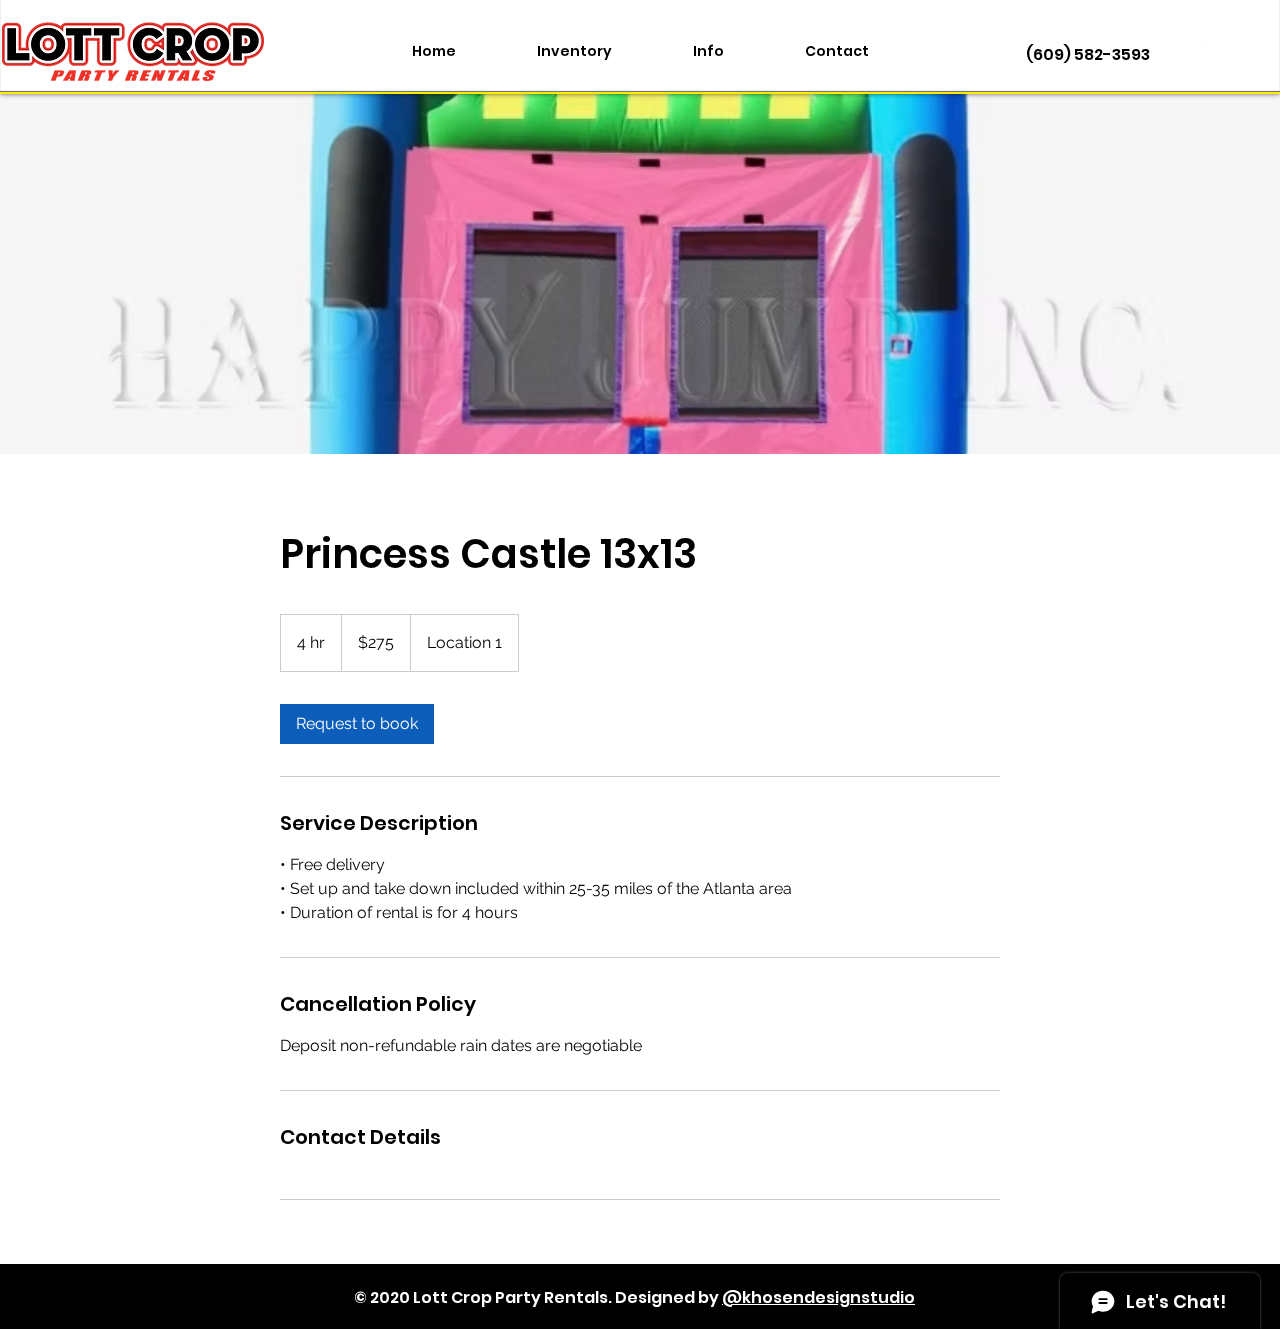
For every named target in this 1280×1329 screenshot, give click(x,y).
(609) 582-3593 (1088, 54)
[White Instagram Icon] (1181, 53)
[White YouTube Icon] (1239, 53)
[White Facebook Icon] (1210, 53)
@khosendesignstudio (818, 1297)
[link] (357, 724)
